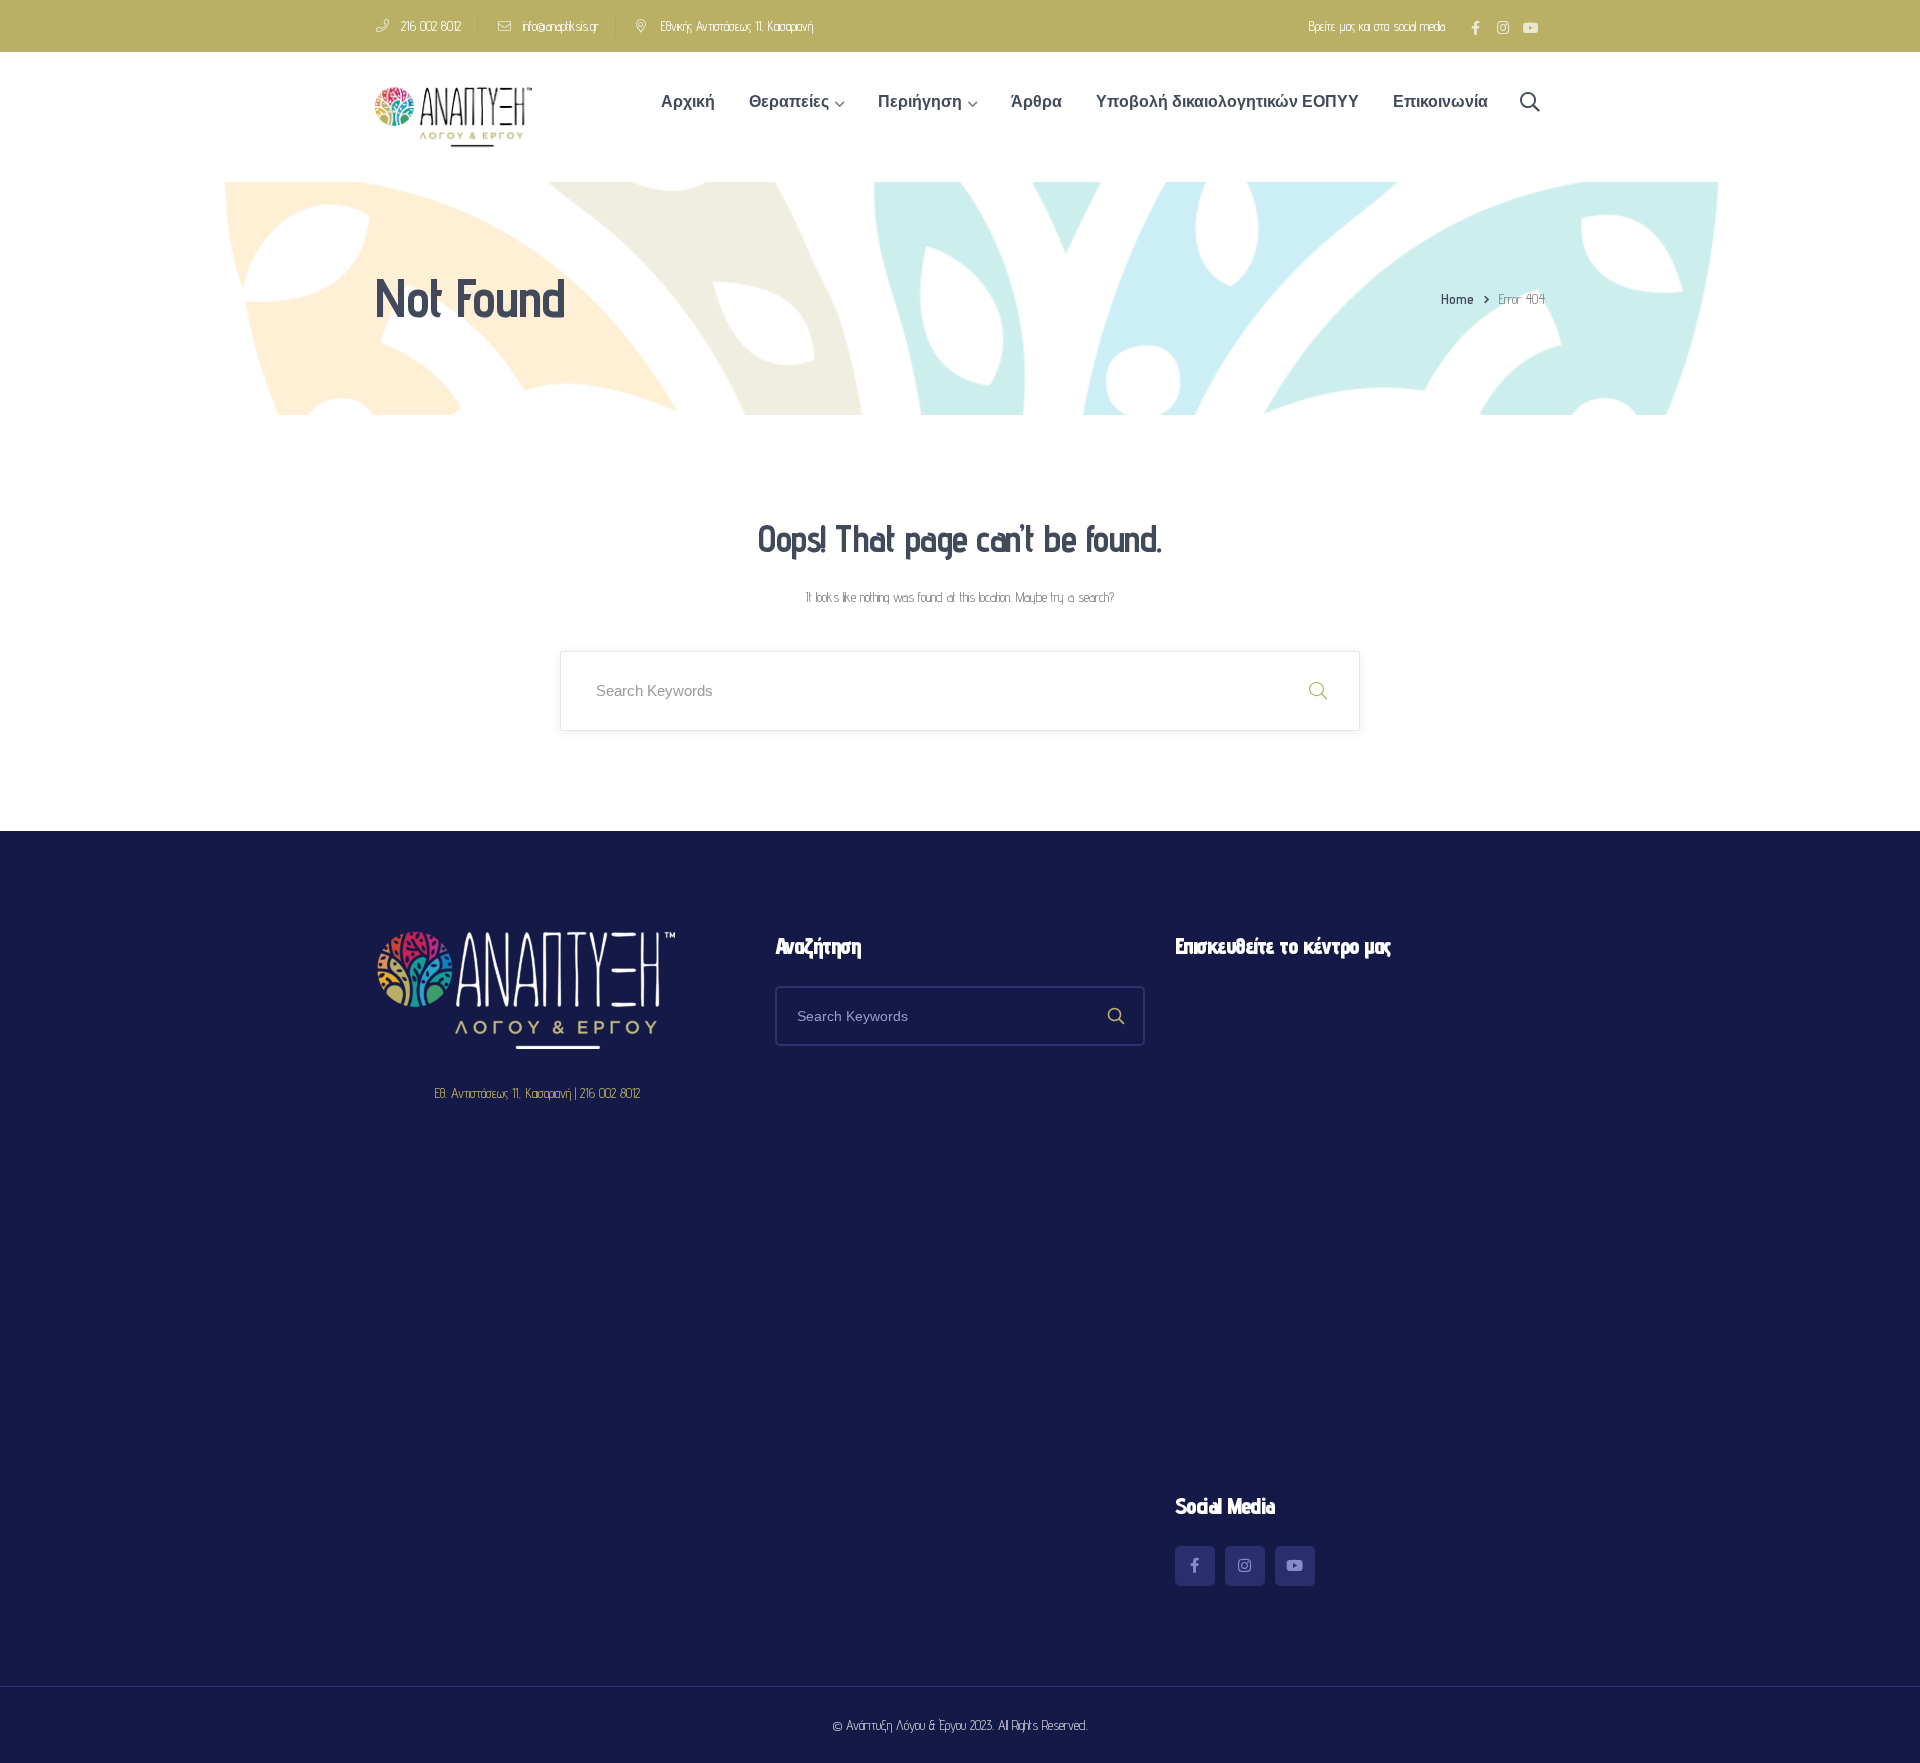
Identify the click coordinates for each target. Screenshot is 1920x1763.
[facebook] (1195, 1566)
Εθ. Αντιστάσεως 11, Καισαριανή (505, 1093)
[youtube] (1295, 1566)
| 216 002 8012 (607, 1093)
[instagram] (1245, 1566)
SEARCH (1318, 691)
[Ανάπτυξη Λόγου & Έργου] (453, 116)
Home (1457, 299)
